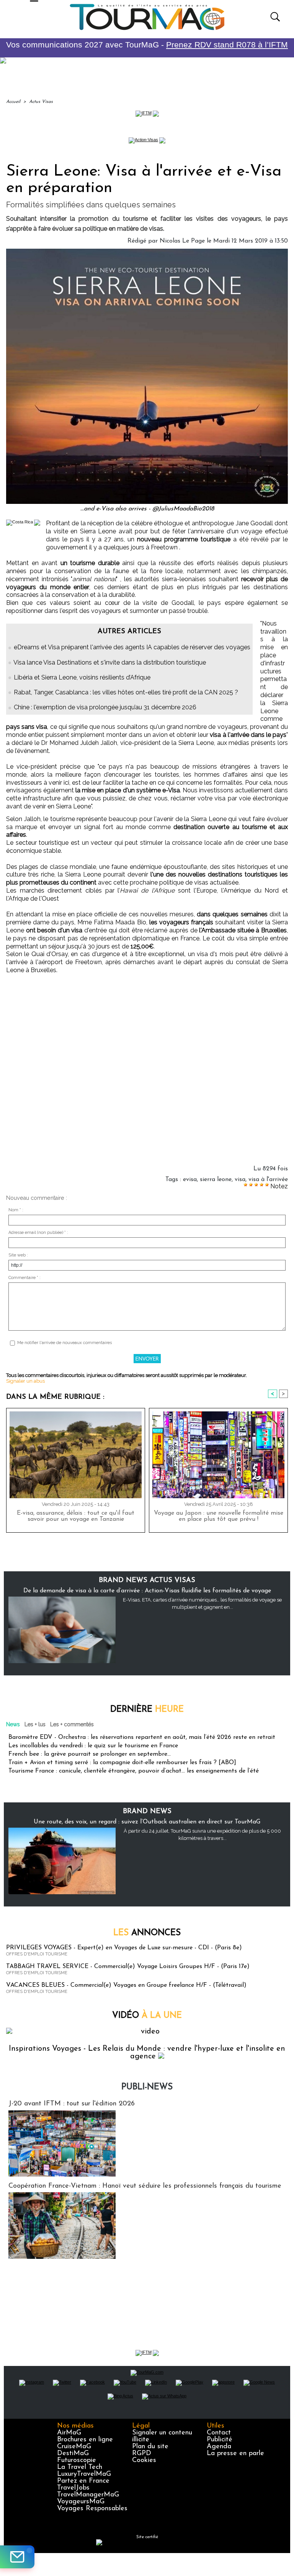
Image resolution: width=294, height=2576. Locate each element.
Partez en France (83, 2481)
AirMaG (69, 2433)
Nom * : (16, 1210)
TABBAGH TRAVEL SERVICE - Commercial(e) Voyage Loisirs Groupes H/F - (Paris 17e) (128, 1967)
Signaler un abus (25, 1381)
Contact (219, 2433)
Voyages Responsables (92, 2509)
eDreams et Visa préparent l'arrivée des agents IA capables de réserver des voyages (132, 647)
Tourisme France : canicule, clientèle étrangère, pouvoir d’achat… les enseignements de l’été (134, 1771)
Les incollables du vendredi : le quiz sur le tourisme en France (93, 1746)
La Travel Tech (80, 2467)
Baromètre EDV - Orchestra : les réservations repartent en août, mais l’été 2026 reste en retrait (142, 1737)
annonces (147, 1933)
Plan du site (150, 2447)
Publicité (220, 2440)
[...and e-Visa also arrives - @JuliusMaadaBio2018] (147, 251)
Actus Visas (41, 102)
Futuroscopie (77, 2460)
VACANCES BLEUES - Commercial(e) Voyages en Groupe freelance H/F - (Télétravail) (126, 1985)
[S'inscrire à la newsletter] (17, 2557)
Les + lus (35, 1724)
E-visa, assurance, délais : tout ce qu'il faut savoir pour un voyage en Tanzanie (76, 1516)
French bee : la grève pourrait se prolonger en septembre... (90, 1754)
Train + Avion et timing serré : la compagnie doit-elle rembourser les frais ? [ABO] (122, 1763)
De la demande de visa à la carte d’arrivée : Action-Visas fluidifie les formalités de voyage (147, 1591)
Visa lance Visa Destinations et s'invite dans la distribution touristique (110, 662)
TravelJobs (73, 2488)
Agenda (219, 2447)
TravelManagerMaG (88, 2495)
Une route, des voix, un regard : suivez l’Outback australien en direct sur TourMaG (147, 1822)
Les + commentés (72, 1724)
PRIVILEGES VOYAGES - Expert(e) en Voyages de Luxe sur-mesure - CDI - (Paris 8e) (124, 1948)
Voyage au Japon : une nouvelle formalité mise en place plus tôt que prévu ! (219, 1516)
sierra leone (216, 1180)
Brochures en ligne (85, 2440)
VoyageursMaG (81, 2502)
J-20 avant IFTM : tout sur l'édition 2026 (72, 2104)
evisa (190, 1180)
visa (240, 1180)
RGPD (142, 2454)
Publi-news (147, 2087)
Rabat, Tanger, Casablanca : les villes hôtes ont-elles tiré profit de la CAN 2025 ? (126, 692)
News (13, 1724)
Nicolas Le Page (182, 241)
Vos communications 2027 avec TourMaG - (147, 45)
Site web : (18, 1255)
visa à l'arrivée (268, 1180)
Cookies (144, 2460)
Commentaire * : (24, 1278)
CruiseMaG (74, 2447)
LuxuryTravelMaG (84, 2474)
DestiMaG (73, 2454)
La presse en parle (235, 2454)
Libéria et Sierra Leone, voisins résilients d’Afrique (82, 677)
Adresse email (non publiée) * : (38, 1233)
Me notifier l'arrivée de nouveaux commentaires (65, 1343)
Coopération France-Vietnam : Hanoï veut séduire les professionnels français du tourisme (145, 2186)
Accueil (13, 102)
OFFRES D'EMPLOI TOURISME (37, 1954)
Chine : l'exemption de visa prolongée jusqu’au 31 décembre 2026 (105, 707)
